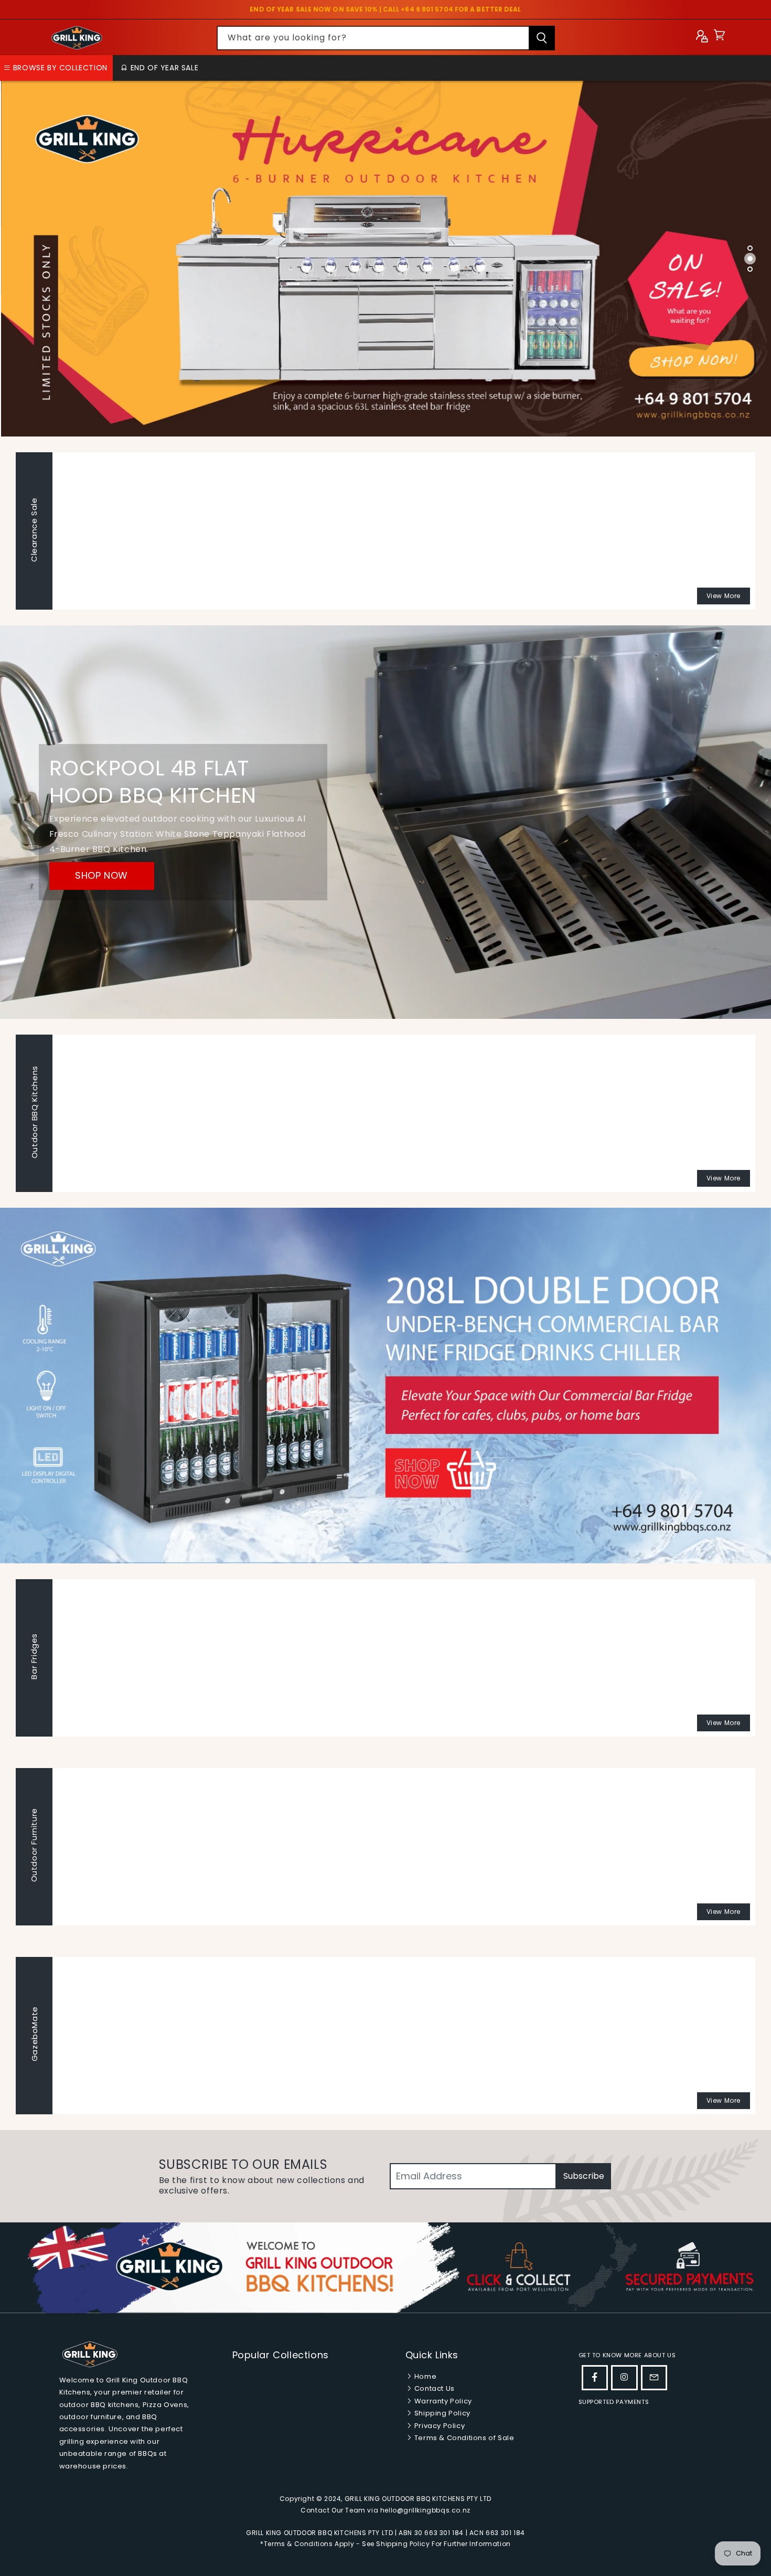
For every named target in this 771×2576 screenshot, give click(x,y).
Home (424, 2376)
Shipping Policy (441, 2413)
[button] (719, 38)
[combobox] (386, 38)
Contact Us (433, 2388)
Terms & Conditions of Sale (463, 2438)
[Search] (542, 38)
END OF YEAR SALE (163, 68)
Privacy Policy (438, 2426)
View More (724, 596)
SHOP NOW (101, 876)
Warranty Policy (442, 2401)
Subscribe (584, 2176)
